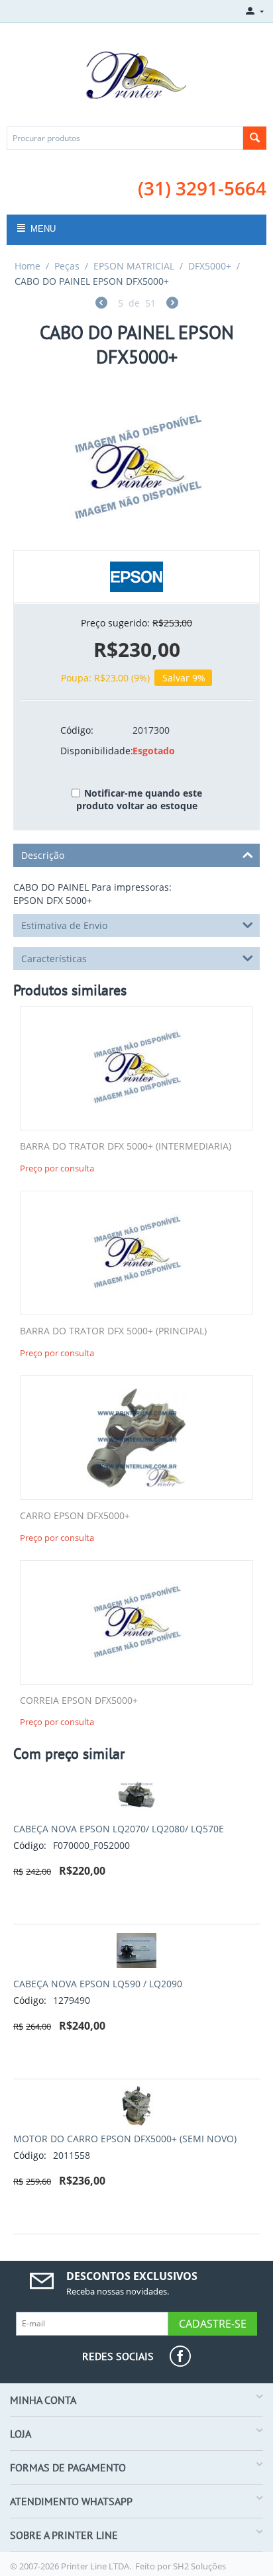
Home (27, 266)
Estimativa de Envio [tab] (64, 925)
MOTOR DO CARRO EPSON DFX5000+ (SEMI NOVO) (125, 2139)
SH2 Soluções (199, 2566)
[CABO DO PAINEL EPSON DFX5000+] (136, 468)
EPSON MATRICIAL (134, 266)
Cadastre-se (213, 2324)
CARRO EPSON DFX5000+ (75, 1516)
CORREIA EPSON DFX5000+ (79, 1701)
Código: (77, 730)
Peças (67, 266)
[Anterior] (101, 304)
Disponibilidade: (92, 751)
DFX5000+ (210, 266)
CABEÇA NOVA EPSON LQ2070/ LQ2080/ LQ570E (119, 1829)
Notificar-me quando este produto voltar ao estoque (139, 799)
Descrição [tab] (43, 855)
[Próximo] (172, 304)
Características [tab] (54, 959)
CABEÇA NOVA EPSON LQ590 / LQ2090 (98, 1984)
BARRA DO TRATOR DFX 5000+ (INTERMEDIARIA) (126, 1147)
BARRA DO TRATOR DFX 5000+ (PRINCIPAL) (113, 1331)
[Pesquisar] (255, 138)
